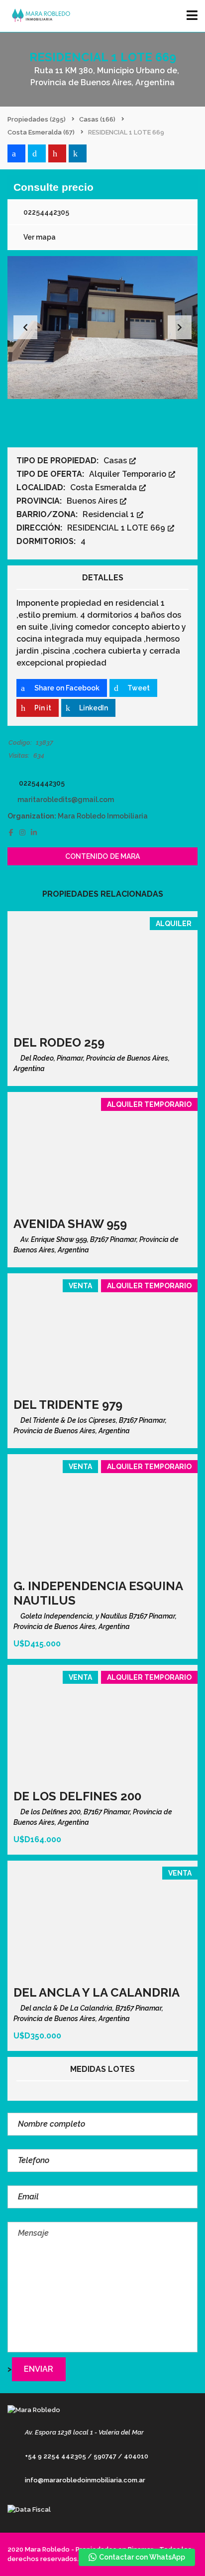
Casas (116, 461)
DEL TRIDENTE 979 (68, 1405)
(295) (37, 119)
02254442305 (46, 212)
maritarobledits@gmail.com (66, 800)
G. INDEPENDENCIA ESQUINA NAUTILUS (98, 1593)
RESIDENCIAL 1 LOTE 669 (117, 528)
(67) (41, 132)
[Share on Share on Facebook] (16, 153)
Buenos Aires (93, 501)
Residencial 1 (109, 514)
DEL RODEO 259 (59, 1042)
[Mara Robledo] (39, 16)
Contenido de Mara (103, 856)
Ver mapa (39, 237)
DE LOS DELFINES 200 (77, 1796)
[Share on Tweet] (37, 153)
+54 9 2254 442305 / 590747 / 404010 (87, 2456)
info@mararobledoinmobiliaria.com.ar (85, 2480)
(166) (97, 119)
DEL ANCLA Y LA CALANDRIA (97, 1992)
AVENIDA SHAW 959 (70, 1224)
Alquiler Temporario (129, 474)
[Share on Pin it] (57, 153)
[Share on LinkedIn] (78, 153)
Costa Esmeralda (104, 487)
